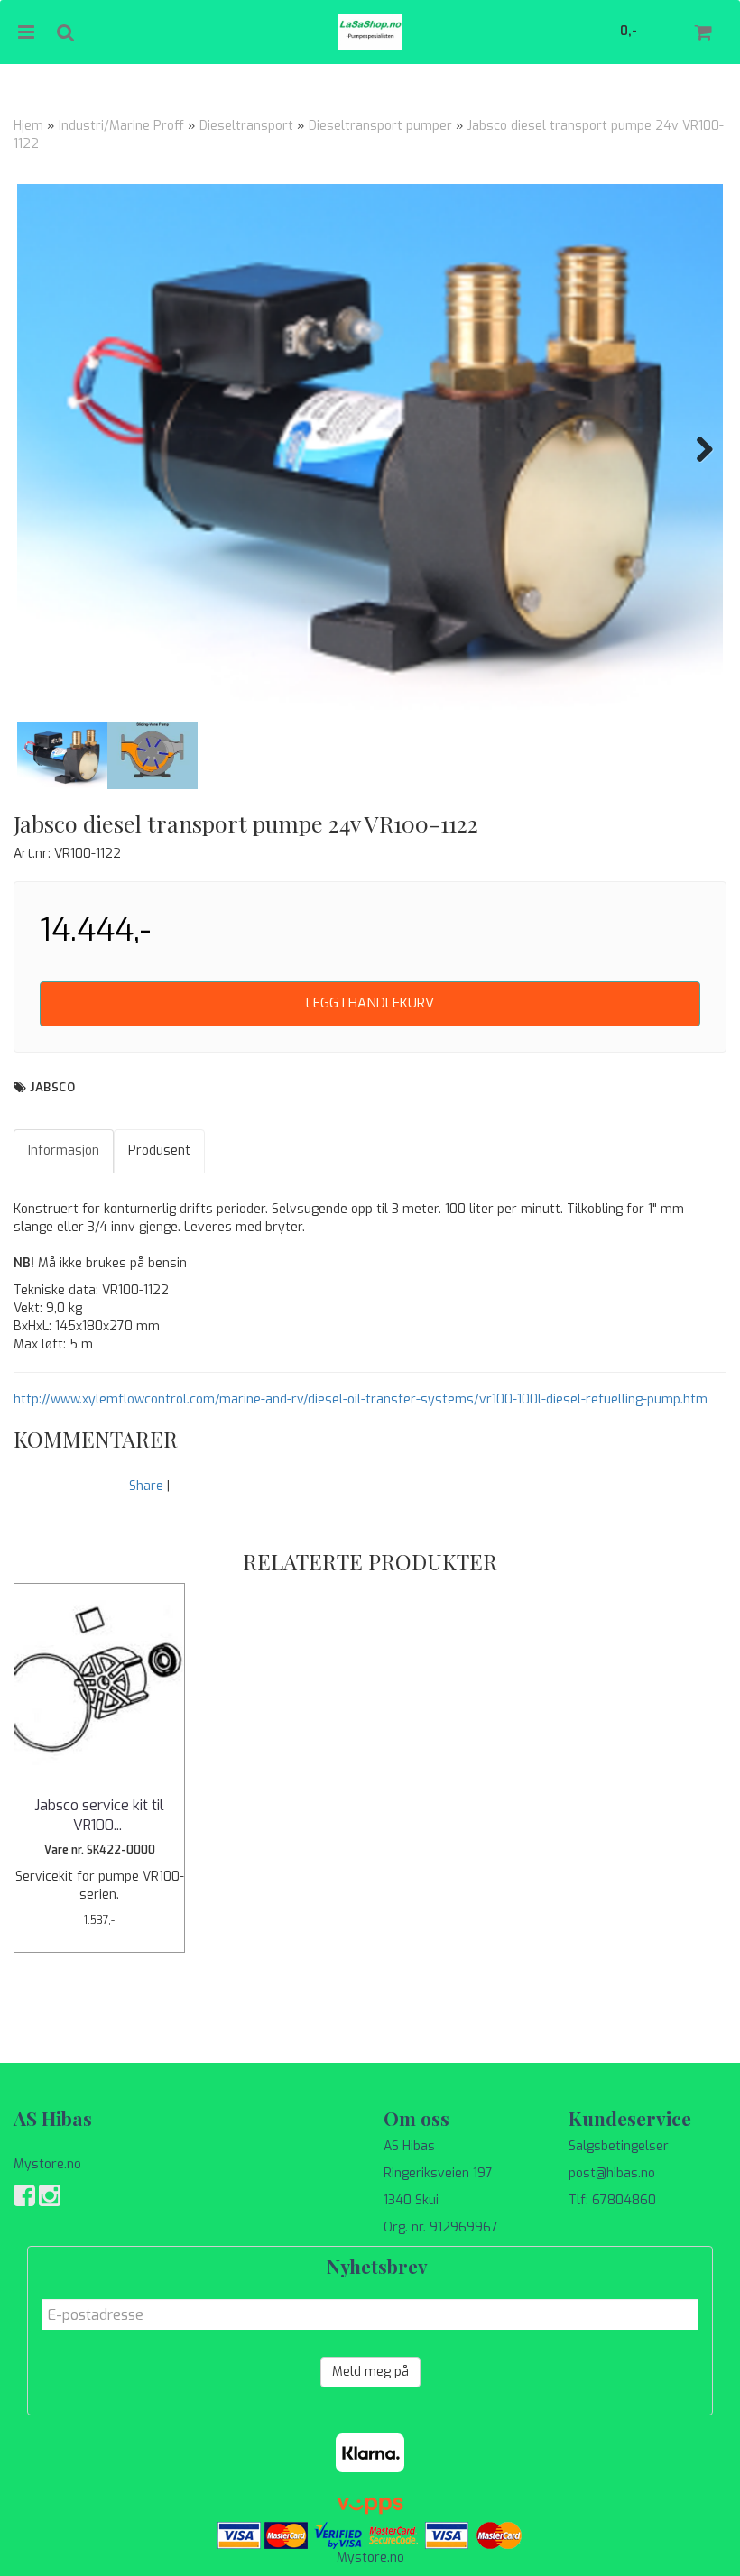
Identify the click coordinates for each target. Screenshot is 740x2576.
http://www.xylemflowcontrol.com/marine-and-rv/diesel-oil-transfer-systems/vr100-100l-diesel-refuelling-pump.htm (361, 1399)
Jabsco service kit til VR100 (99, 1815)
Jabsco (52, 1087)
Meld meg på (370, 2372)
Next (696, 449)
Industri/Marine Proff (121, 126)
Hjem (28, 126)
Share (146, 1486)
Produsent (159, 1150)
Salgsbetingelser (619, 2146)
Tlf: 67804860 (612, 2200)
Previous (44, 449)
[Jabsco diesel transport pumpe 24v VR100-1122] (370, 449)
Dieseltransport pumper (380, 126)
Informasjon (64, 1150)
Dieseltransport (246, 126)
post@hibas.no (612, 2173)
